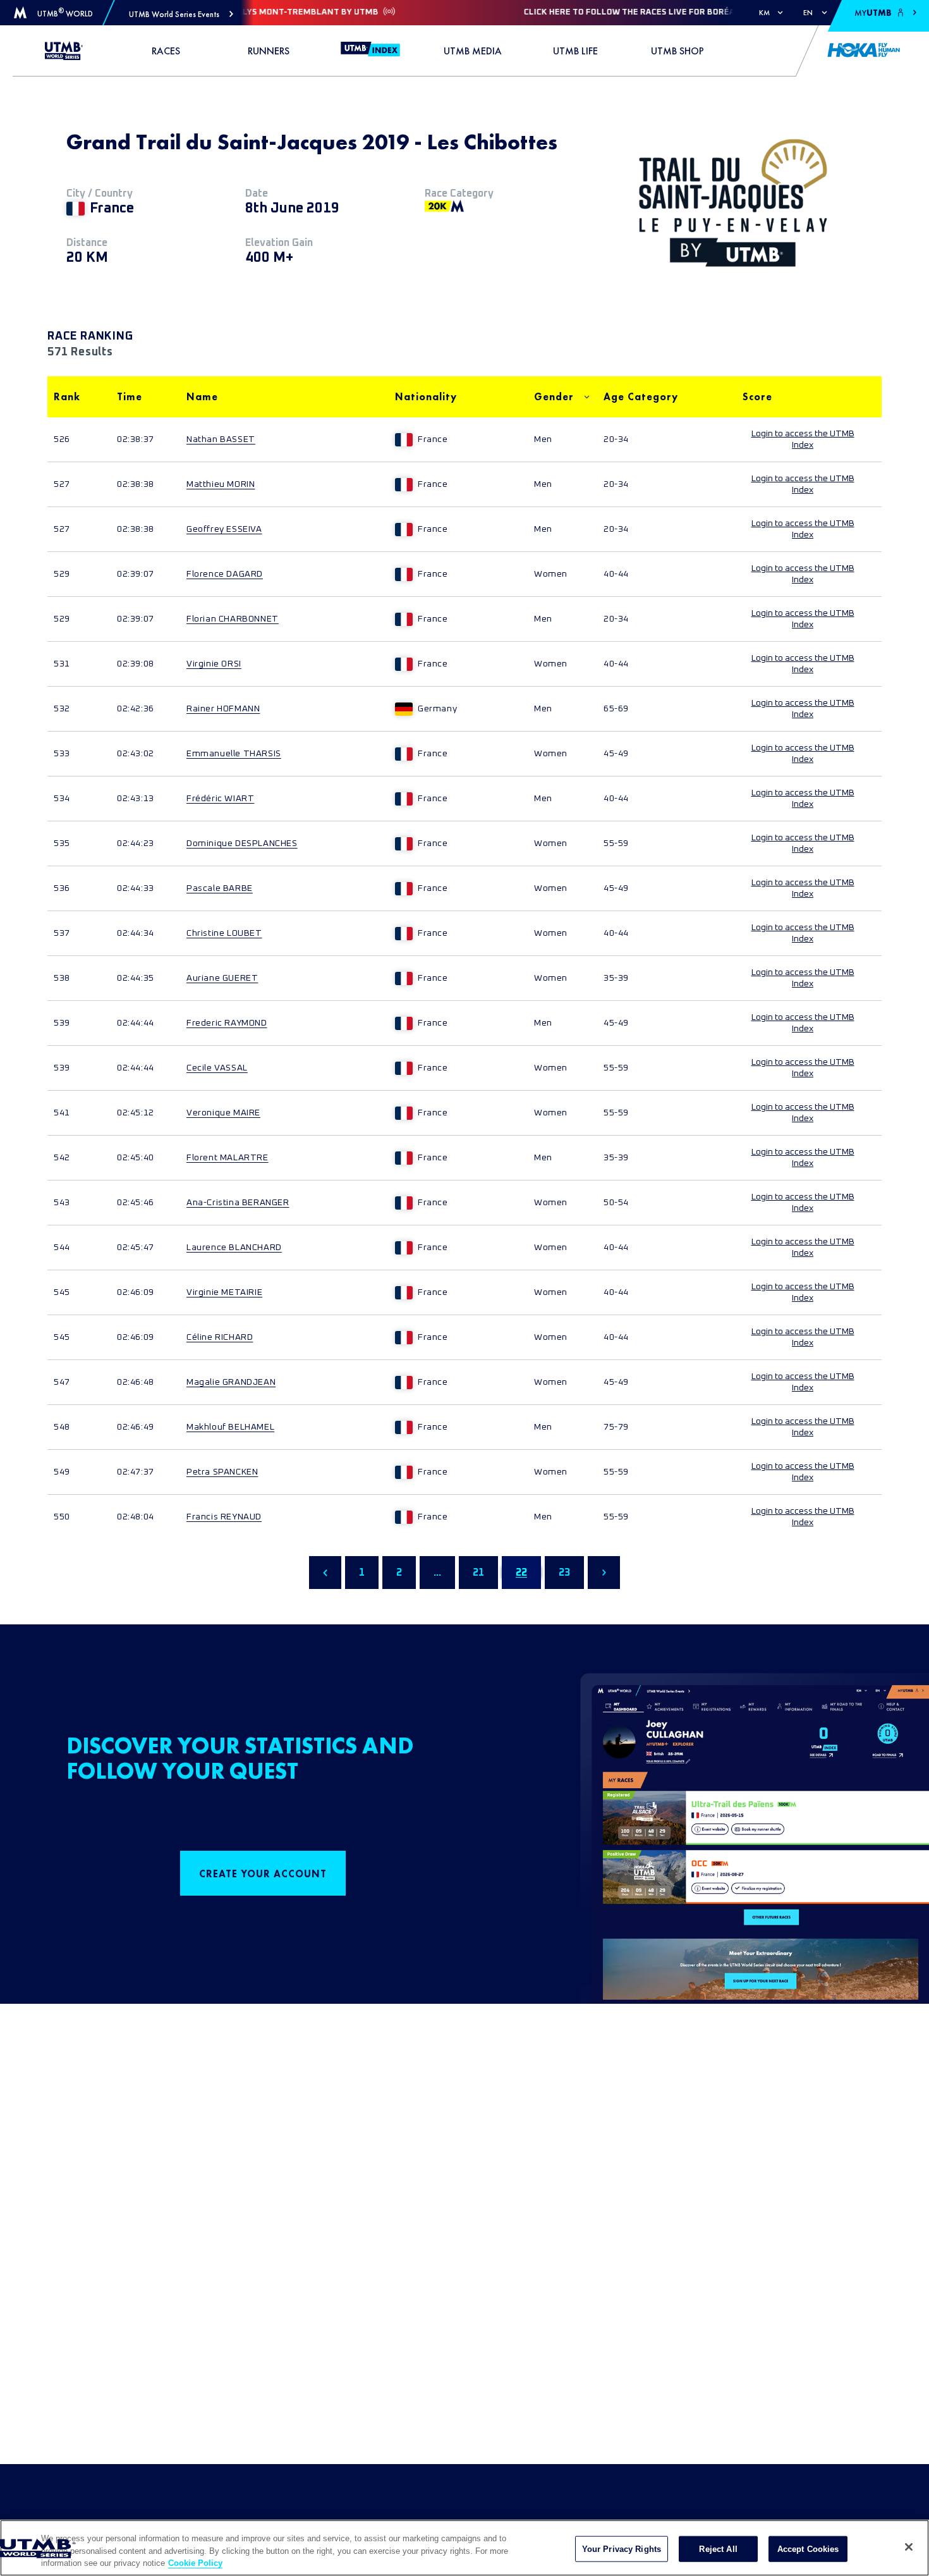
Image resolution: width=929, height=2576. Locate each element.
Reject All (718, 2548)
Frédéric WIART (220, 799)
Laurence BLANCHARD (234, 1248)
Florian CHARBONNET (233, 619)
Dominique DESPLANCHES (242, 843)
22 (521, 1573)
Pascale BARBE (220, 888)
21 (478, 1573)
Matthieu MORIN (221, 484)
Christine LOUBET (224, 933)
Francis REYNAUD (224, 1517)
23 (564, 1573)
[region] (464, 2548)
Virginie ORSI (214, 664)
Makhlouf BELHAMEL (230, 1427)
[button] (181, 14)
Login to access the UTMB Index (803, 439)
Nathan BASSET (221, 439)
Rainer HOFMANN (223, 709)
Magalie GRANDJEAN (231, 1382)
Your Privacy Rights (622, 2548)
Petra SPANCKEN (222, 1472)
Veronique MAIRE (223, 1113)
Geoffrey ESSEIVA (224, 529)
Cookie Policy (195, 2563)
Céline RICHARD (220, 1337)
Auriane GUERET (222, 978)
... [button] (437, 1573)
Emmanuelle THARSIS (234, 754)
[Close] (909, 2547)
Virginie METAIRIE (224, 1292)
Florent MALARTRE (228, 1158)
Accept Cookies (808, 2548)
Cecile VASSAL (217, 1068)
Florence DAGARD (225, 574)
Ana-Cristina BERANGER (238, 1203)
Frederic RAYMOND (227, 1023)
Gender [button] (554, 397)
